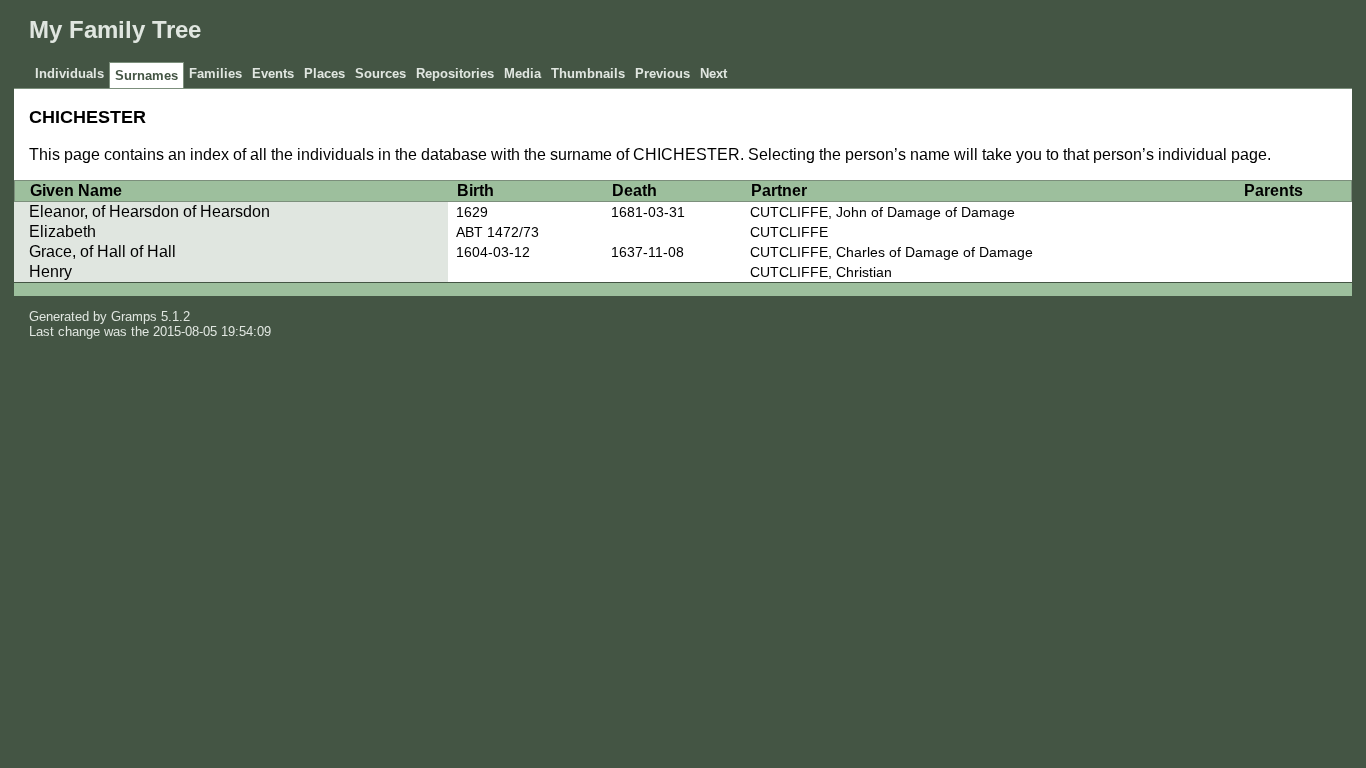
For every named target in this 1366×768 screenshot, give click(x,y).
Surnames (146, 75)
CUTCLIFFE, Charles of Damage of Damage (891, 252)
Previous (662, 73)
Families (215, 73)
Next (713, 73)
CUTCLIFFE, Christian (821, 272)
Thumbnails (588, 73)
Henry (50, 271)
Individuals (69, 73)
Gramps (134, 316)
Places (324, 73)
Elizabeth (62, 231)
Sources (380, 73)
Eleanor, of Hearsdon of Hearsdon (149, 211)
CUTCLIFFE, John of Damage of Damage (882, 212)
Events (273, 73)
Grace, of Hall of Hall (102, 251)
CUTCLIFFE (789, 232)
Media (522, 73)
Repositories (455, 73)
